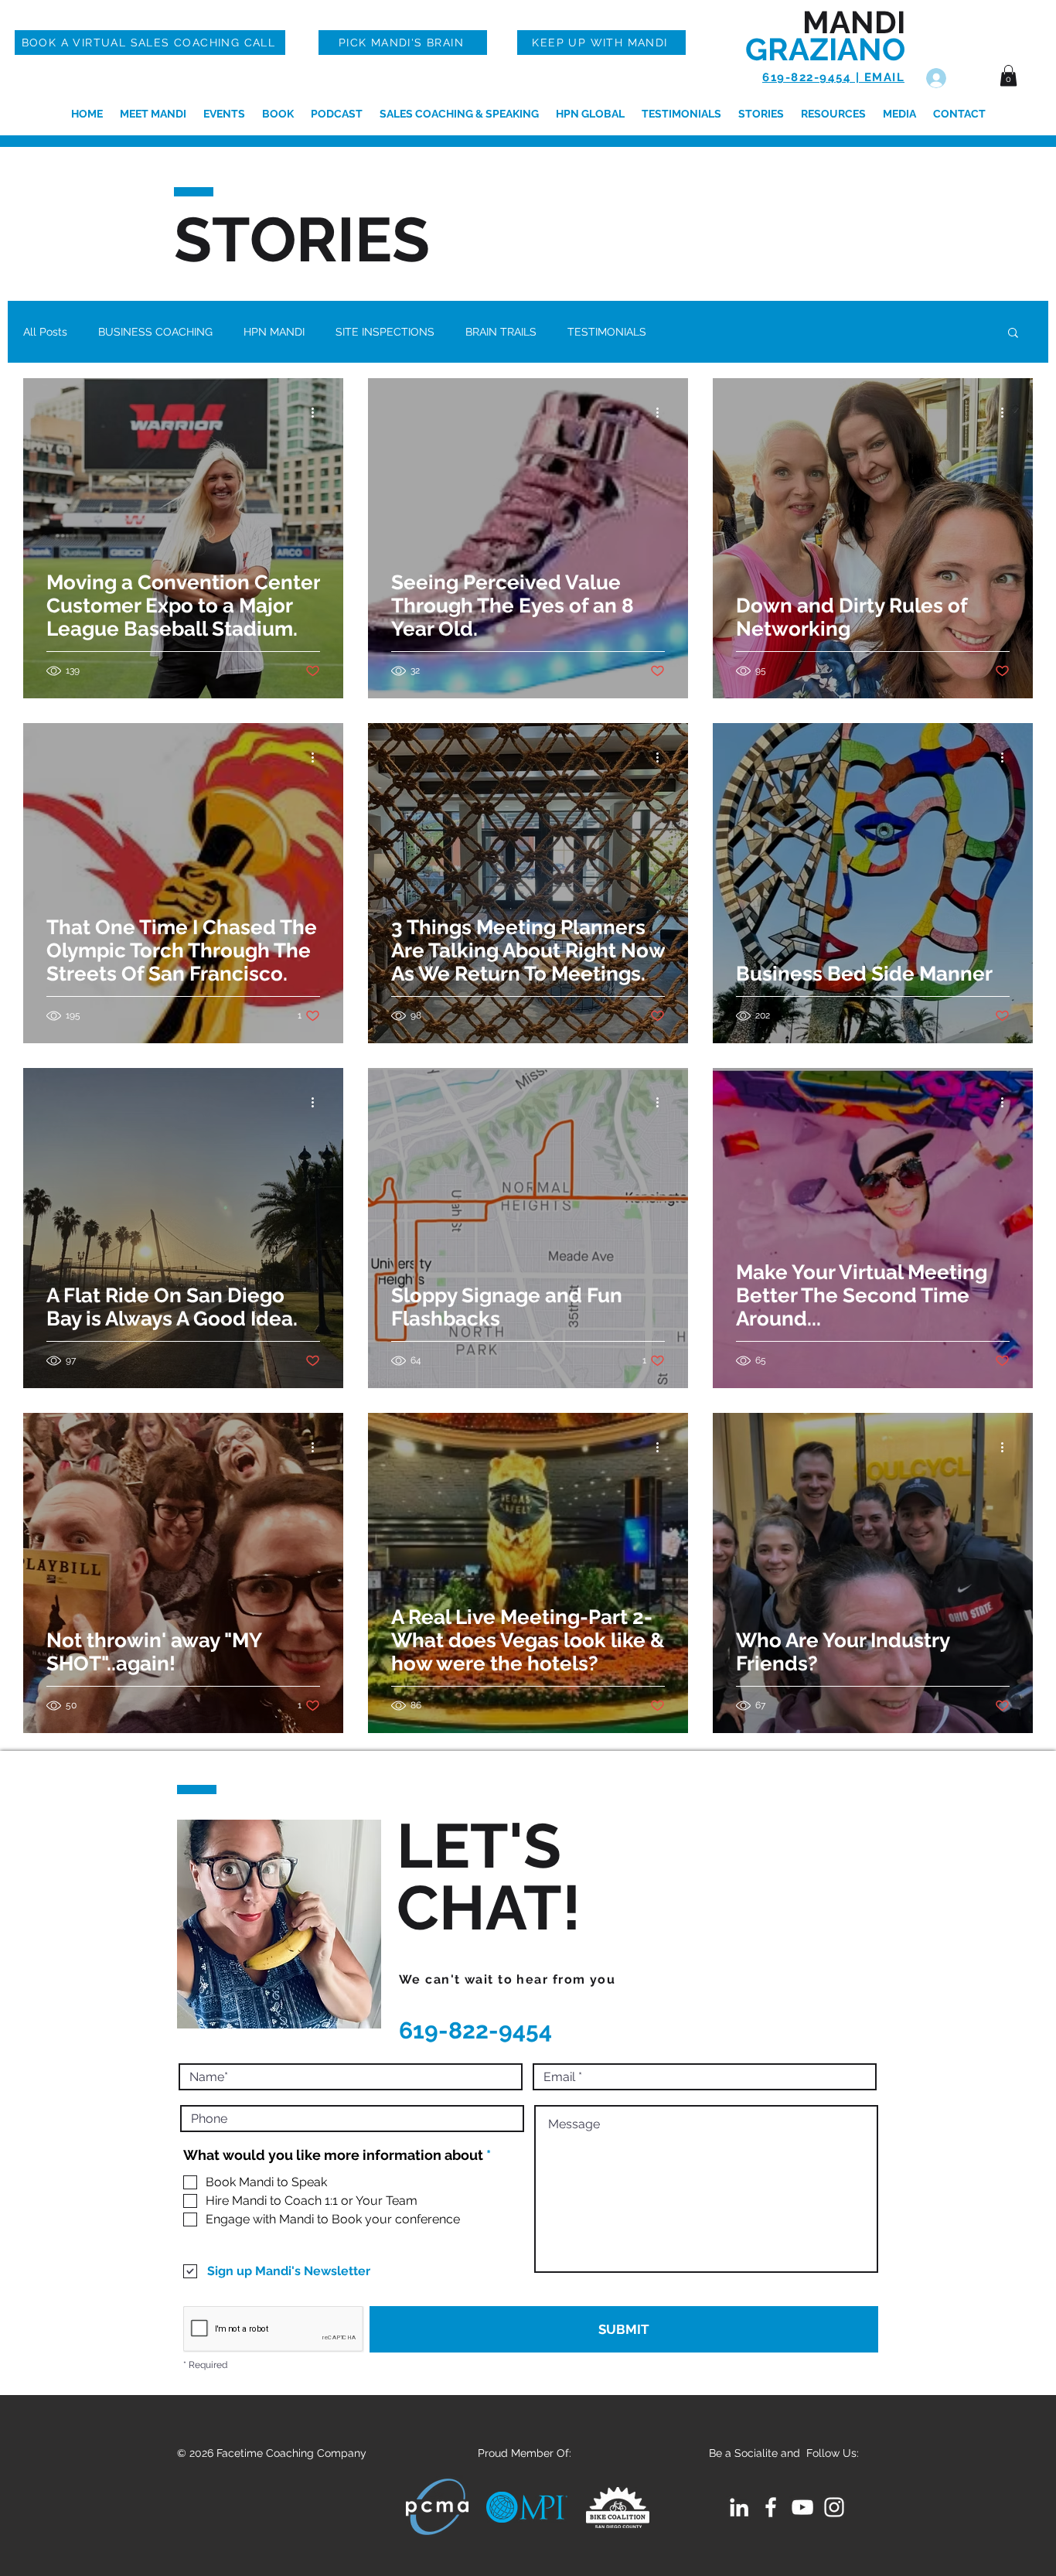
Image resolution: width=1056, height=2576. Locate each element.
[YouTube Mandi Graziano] (802, 2507)
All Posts (45, 332)
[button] (1008, 75)
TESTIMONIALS (607, 332)
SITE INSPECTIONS (385, 332)
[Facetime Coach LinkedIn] (739, 2507)
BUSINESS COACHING (155, 332)
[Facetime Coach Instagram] (834, 2507)
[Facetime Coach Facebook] (771, 2507)
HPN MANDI (274, 332)
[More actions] (318, 412)
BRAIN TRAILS (501, 332)
